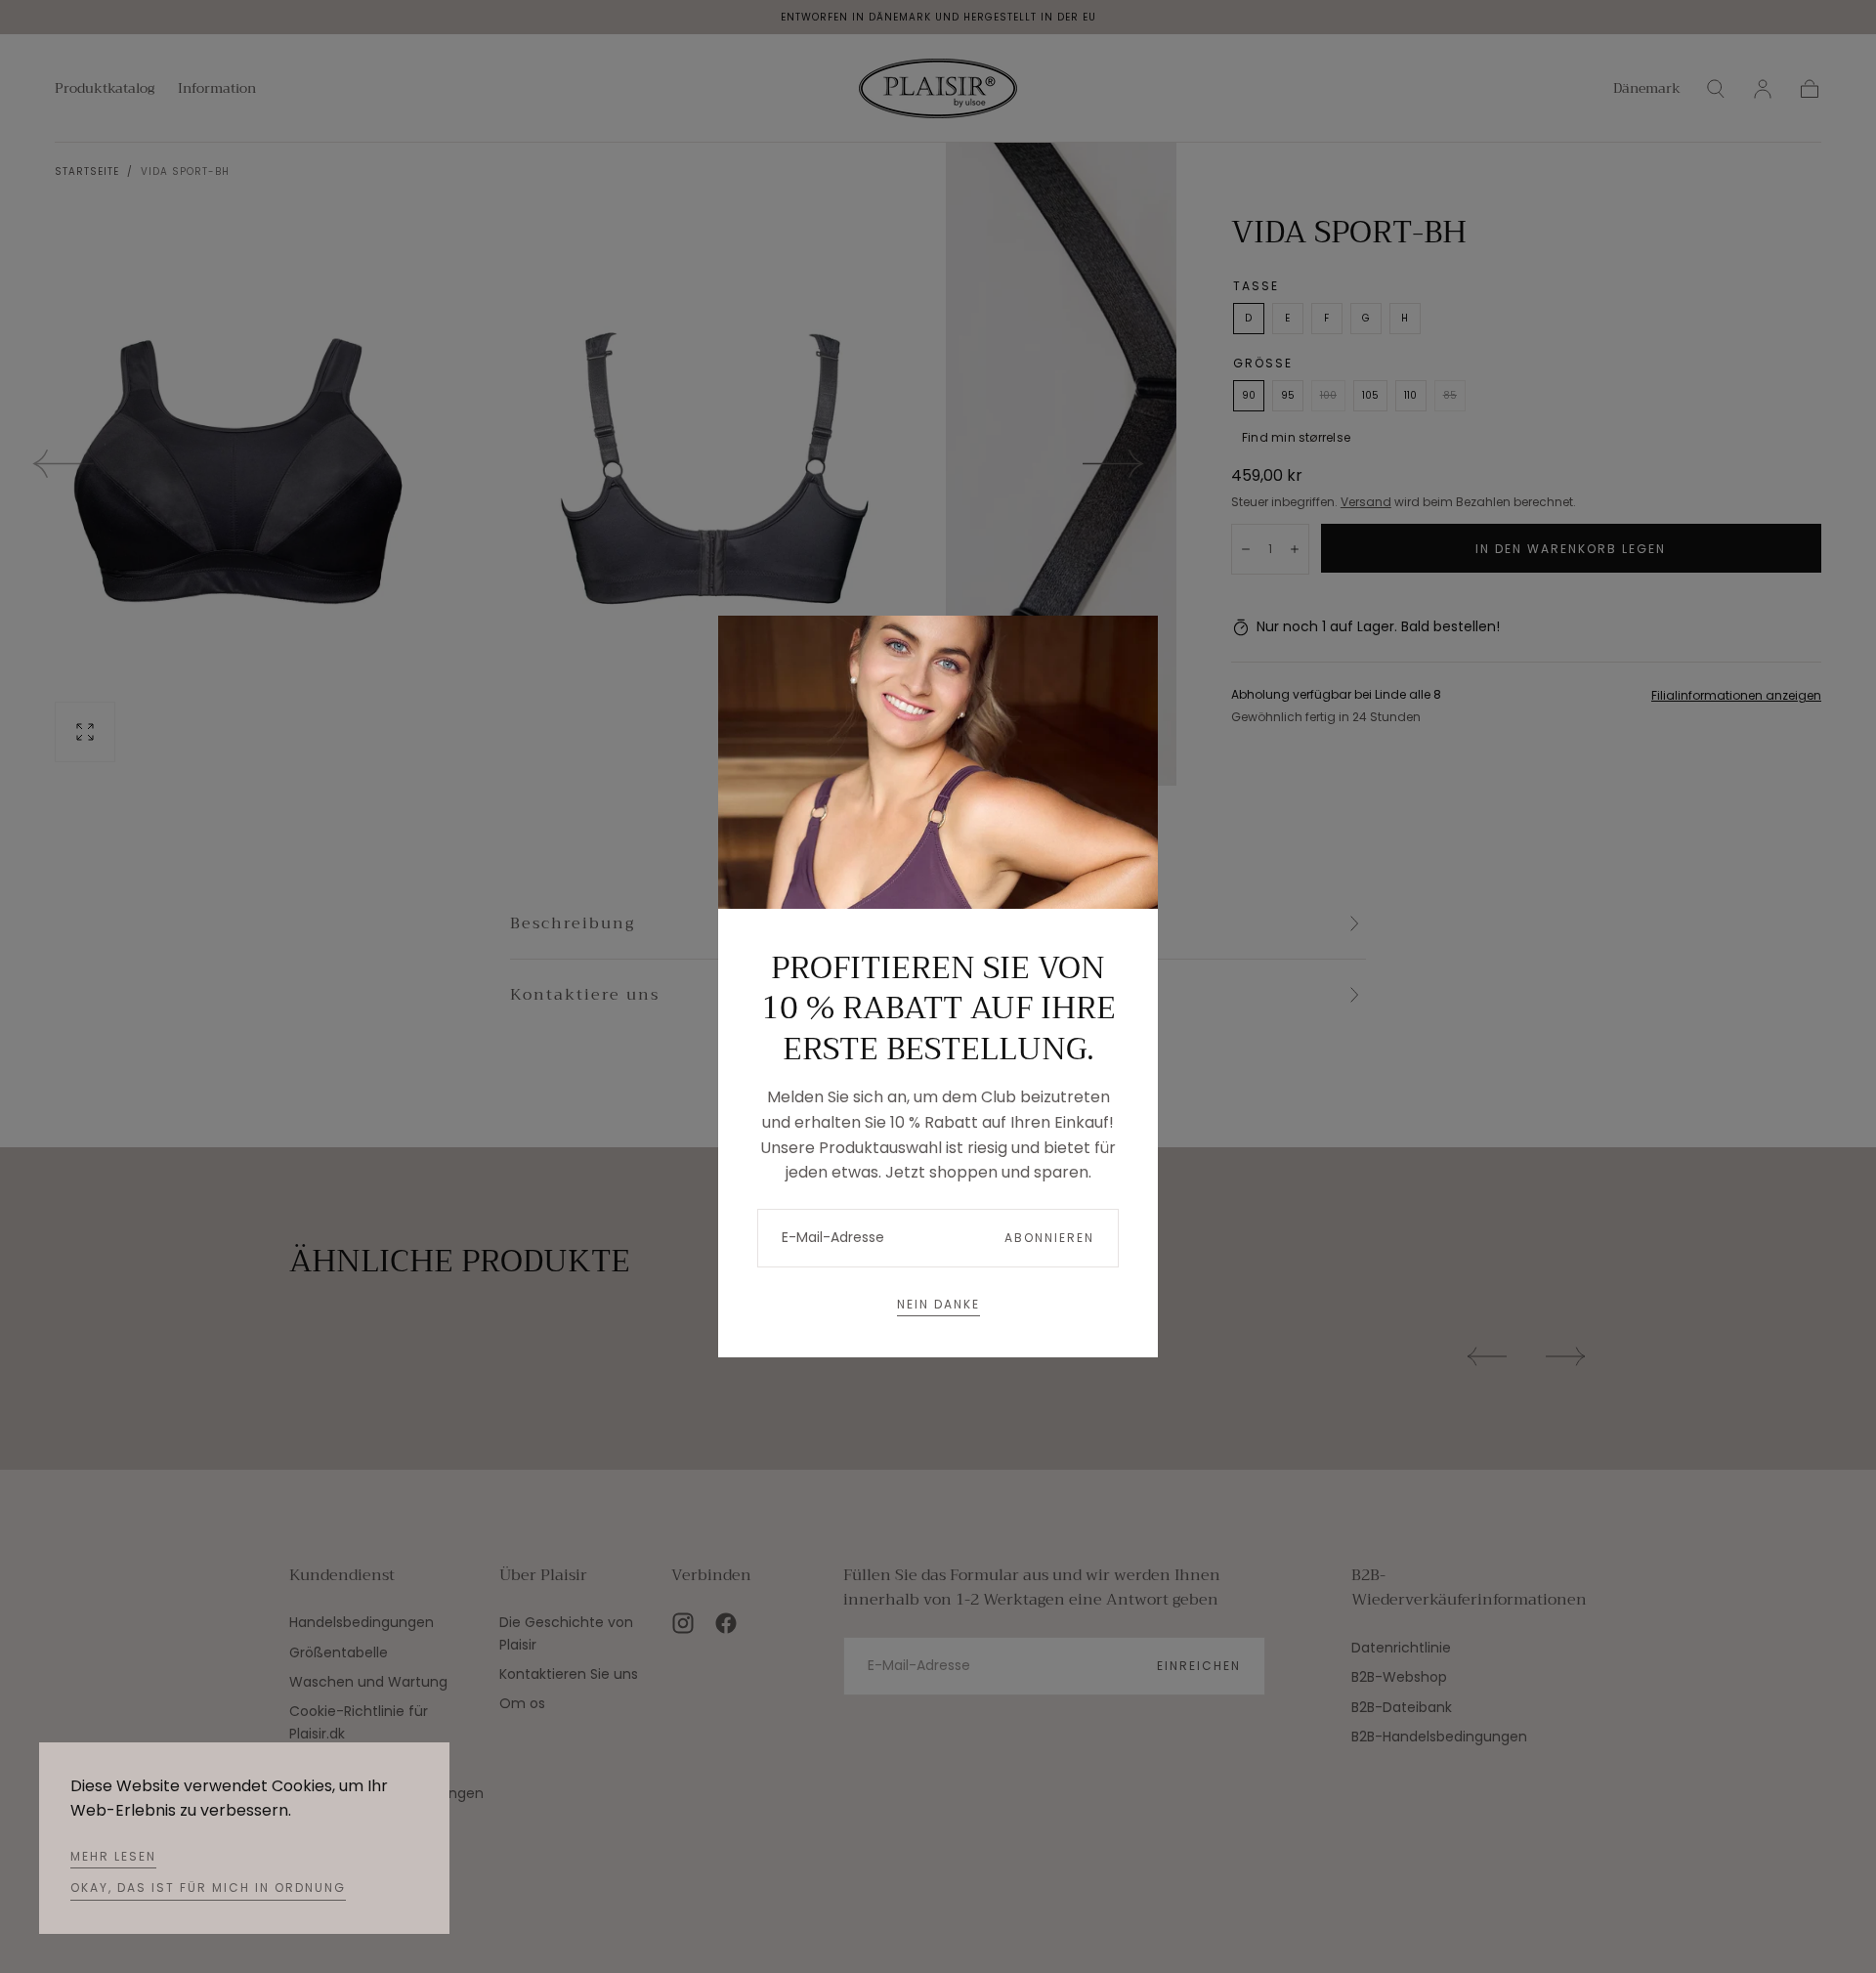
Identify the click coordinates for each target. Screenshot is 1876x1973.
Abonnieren (1049, 1238)
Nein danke (938, 1304)
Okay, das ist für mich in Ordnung (208, 1887)
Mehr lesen (113, 1856)
